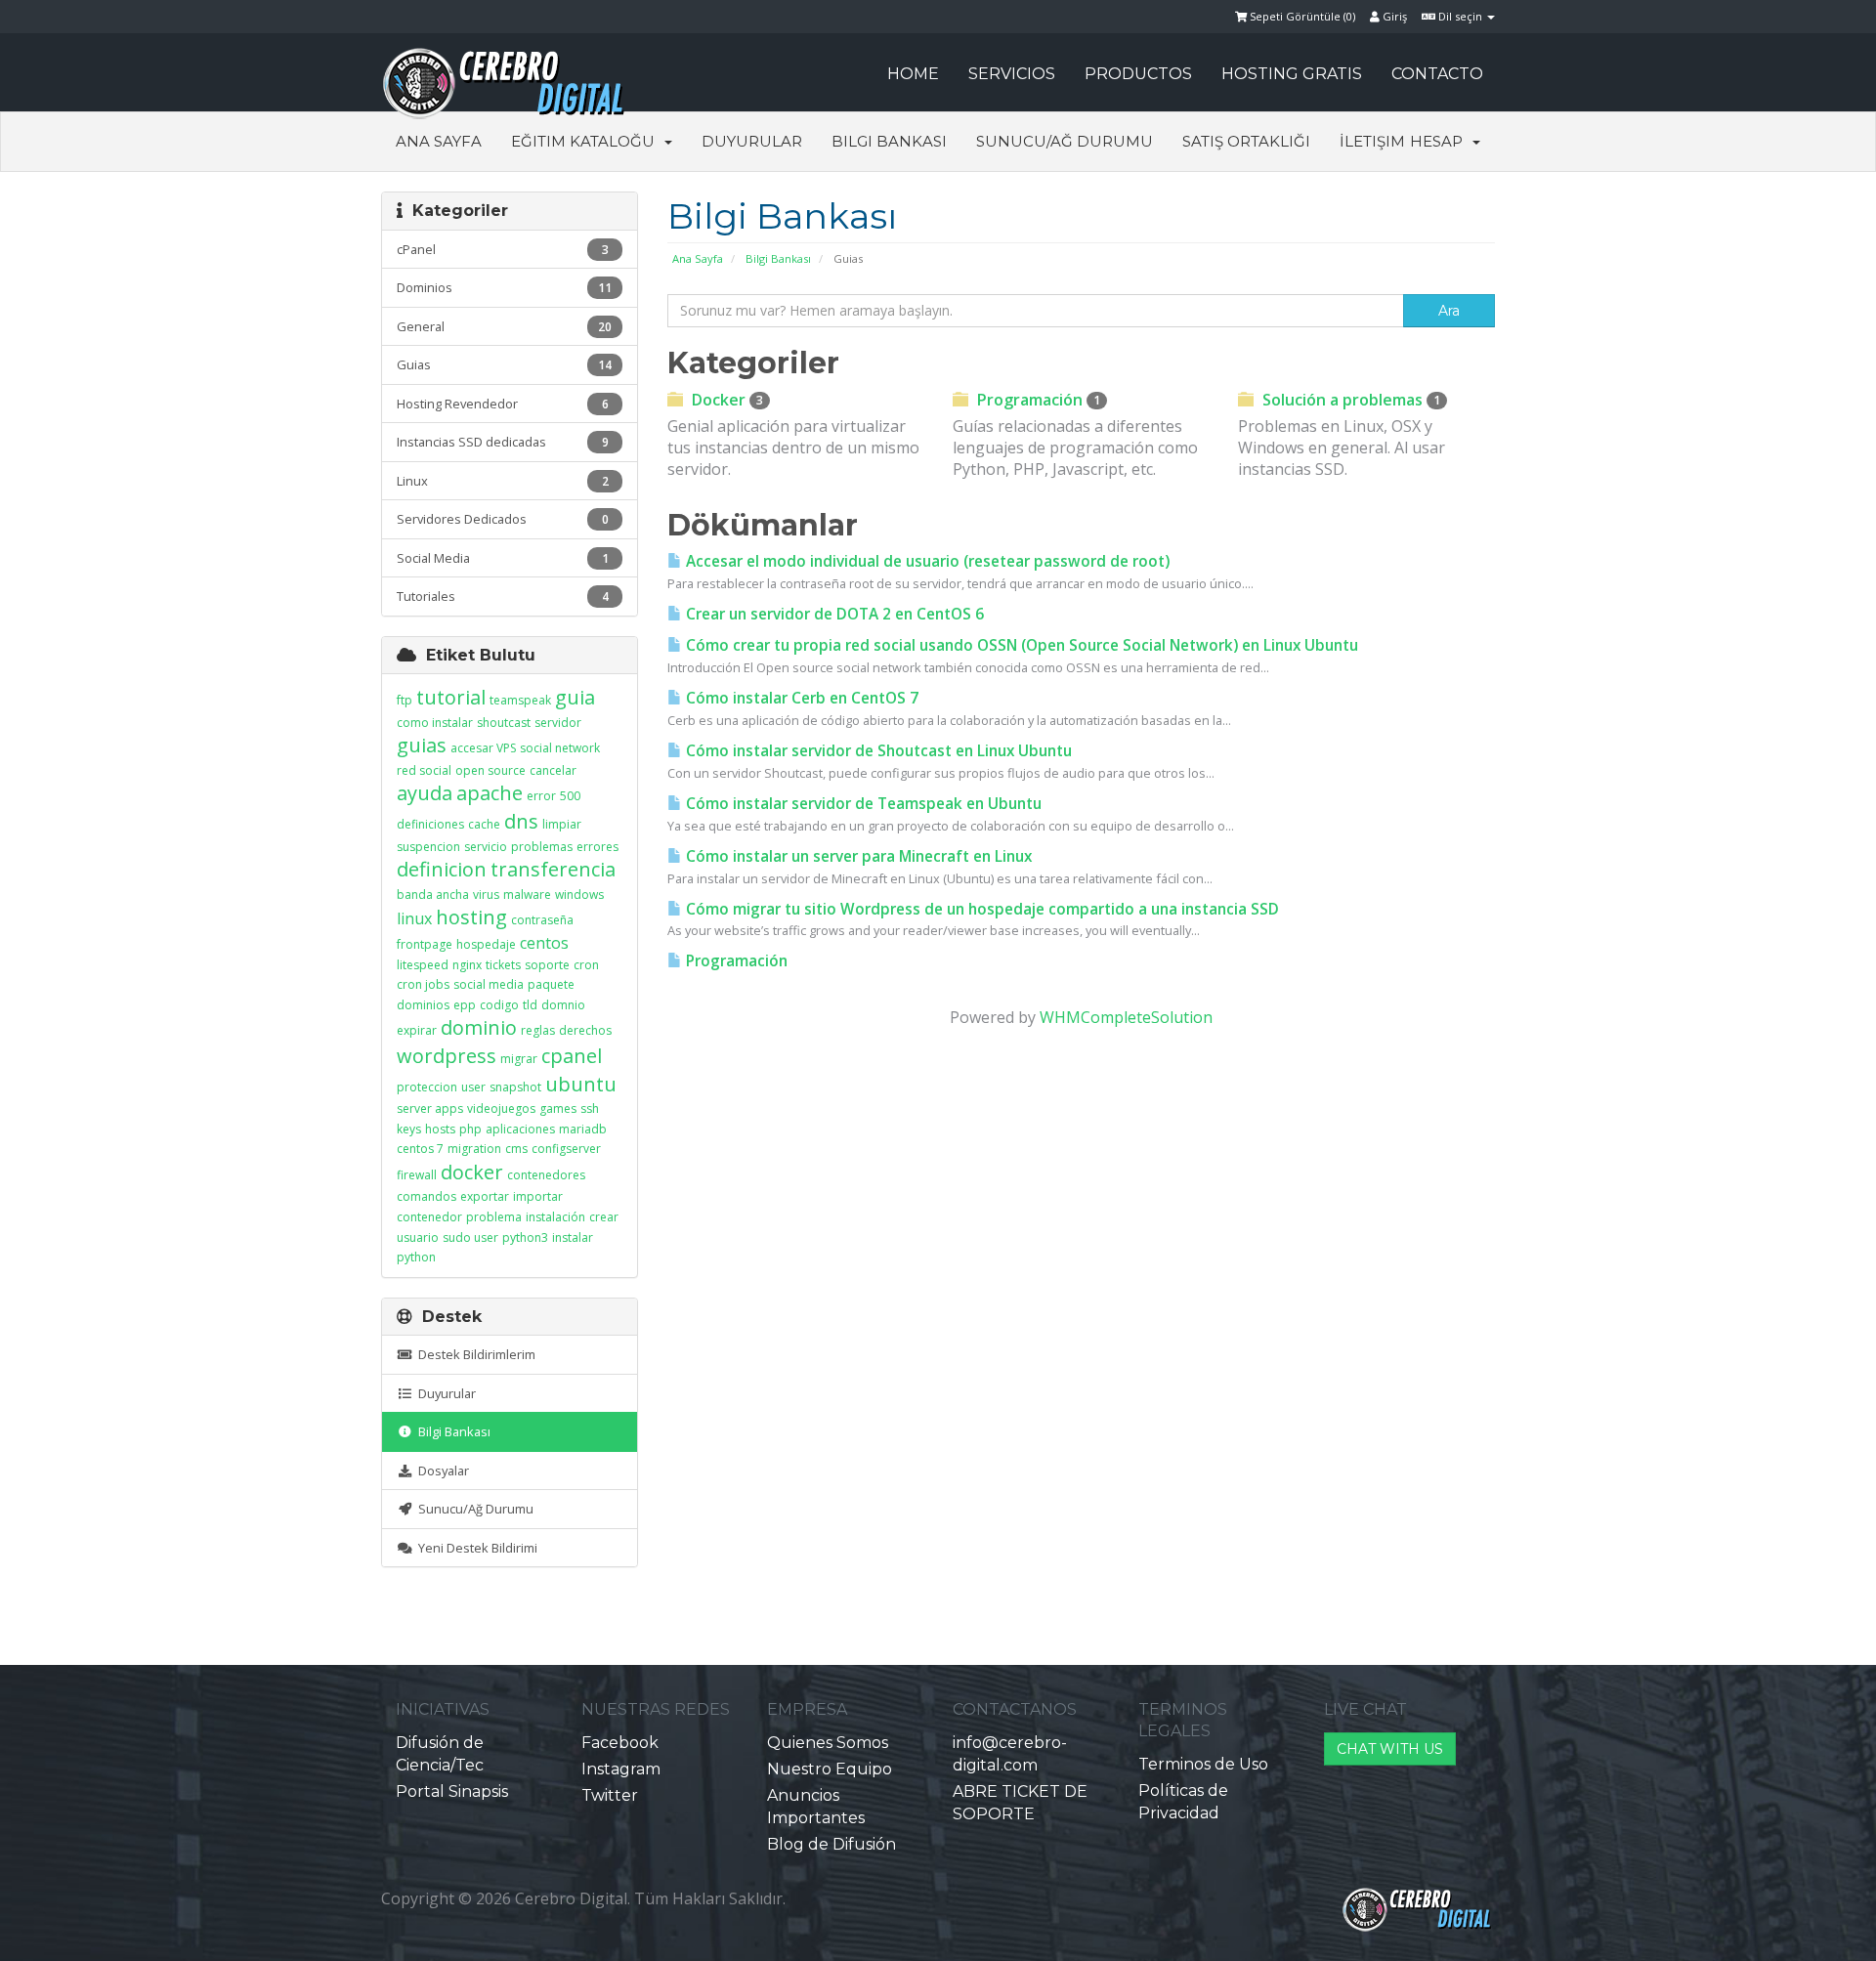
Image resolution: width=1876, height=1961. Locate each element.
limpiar (562, 824)
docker (472, 1172)
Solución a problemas (1349, 400)
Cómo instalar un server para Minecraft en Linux (857, 856)
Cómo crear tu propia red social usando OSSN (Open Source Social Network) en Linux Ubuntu (1020, 645)
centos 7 (420, 1149)
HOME (913, 74)
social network (560, 748)
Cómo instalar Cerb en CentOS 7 (800, 698)
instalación (555, 1217)
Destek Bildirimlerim (474, 1354)
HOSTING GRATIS (1292, 74)
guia (575, 697)
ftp (405, 700)
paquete (551, 984)
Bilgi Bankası (889, 141)
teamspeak (520, 700)
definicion (442, 869)
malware (527, 895)
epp (465, 1005)
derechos (585, 1030)
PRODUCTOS (1138, 74)
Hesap (1440, 141)
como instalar (435, 723)
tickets (503, 965)
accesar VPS (483, 748)
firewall (417, 1175)
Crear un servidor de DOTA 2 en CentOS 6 (833, 614)
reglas (538, 1030)
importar (538, 1196)
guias (422, 745)
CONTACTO (1437, 74)
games (558, 1108)
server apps (430, 1108)
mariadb (583, 1129)
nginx (467, 965)
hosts (440, 1129)
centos (544, 943)
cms (516, 1149)
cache (484, 824)
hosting (471, 917)
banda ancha (433, 895)
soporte (547, 965)
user (473, 1087)
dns (521, 821)
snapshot (515, 1087)
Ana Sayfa (439, 141)
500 (570, 796)
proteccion (427, 1087)
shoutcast (504, 723)
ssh (590, 1108)
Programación (1037, 400)
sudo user (470, 1237)
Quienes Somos (828, 1743)
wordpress (447, 1056)
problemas (542, 847)
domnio (563, 1005)
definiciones (430, 824)
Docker (725, 400)
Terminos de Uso (1203, 1764)
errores (597, 847)
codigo (499, 1005)
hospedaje (486, 944)
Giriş (1393, 16)
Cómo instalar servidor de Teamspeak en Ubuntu (862, 804)
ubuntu (581, 1084)
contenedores (546, 1175)
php (470, 1129)
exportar (485, 1196)
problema (494, 1217)
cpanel (572, 1056)
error (541, 796)
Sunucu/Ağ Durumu (1065, 141)
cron (586, 965)
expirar (417, 1030)
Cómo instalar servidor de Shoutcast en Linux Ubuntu (877, 751)
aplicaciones (520, 1129)
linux (414, 918)
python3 (525, 1237)
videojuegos (501, 1108)
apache (490, 793)
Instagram (621, 1769)
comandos (426, 1196)
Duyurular (752, 141)
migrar (519, 1059)
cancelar (553, 770)
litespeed (423, 965)
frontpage (425, 944)
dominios (423, 1005)
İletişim (1372, 141)
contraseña (542, 920)
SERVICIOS (1012, 74)
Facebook (620, 1743)
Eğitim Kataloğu (587, 141)
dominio (479, 1027)
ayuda (425, 793)
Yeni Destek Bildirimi (475, 1548)
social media (489, 984)
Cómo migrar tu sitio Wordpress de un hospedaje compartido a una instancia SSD (981, 909)
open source (490, 770)
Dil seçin (1460, 16)
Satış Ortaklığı (1246, 141)
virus (486, 895)
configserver (566, 1149)
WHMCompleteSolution (1126, 1017)
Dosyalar (441, 1471)
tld (530, 1005)
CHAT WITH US (1390, 1749)
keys (409, 1129)
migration (474, 1149)
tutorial (451, 697)
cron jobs (423, 984)
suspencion (428, 847)
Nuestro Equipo (830, 1769)
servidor (558, 723)
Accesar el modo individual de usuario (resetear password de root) (926, 561)
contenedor (429, 1217)
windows (579, 895)
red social (424, 770)
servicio (486, 847)
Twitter (610, 1795)
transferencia (553, 869)
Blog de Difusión (831, 1844)
